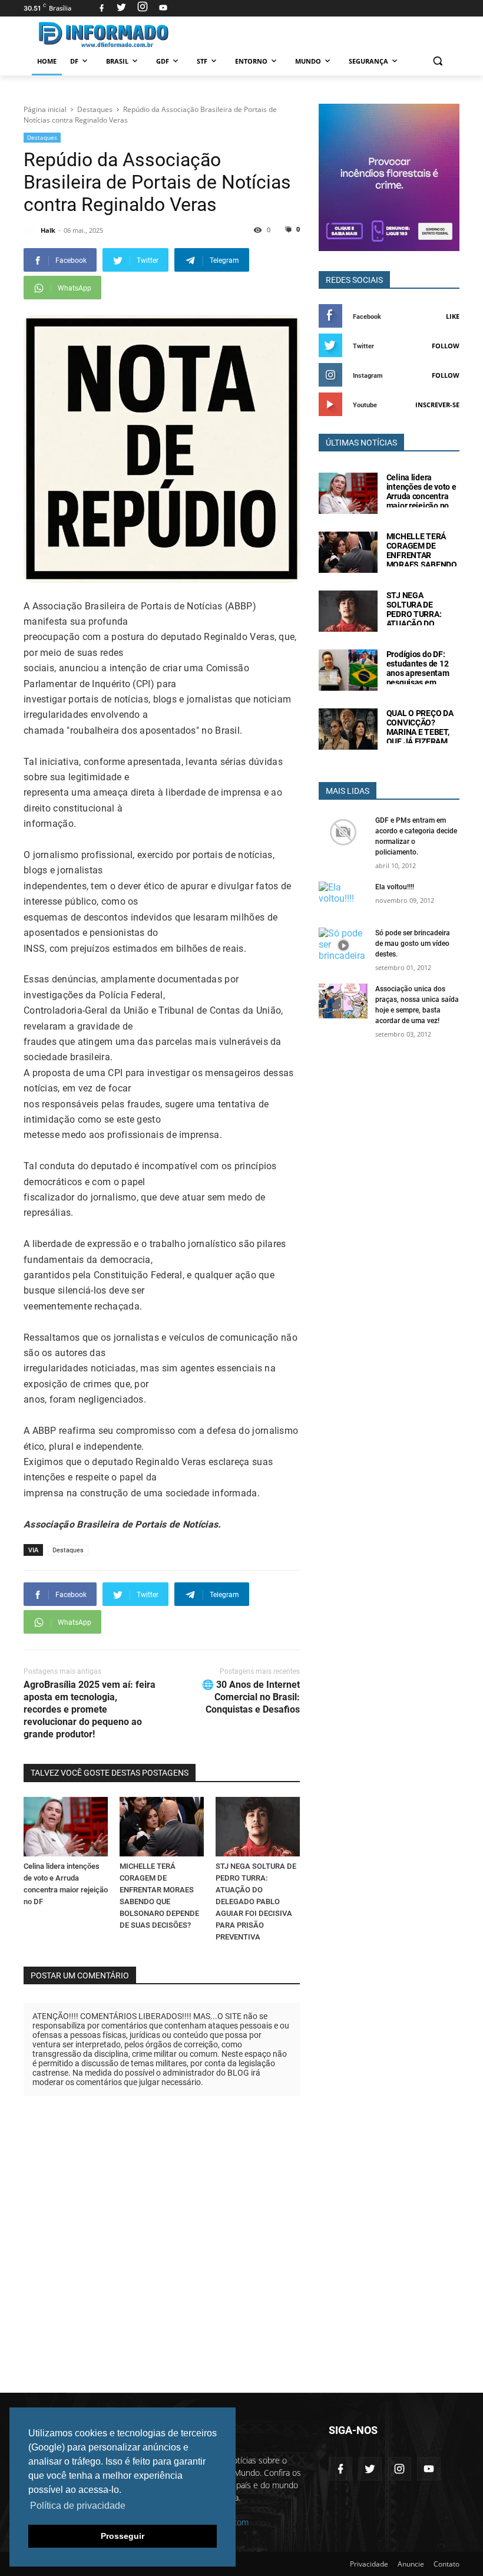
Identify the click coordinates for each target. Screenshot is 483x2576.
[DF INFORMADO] (104, 34)
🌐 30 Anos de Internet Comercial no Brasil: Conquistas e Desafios (251, 1697)
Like (453, 316)
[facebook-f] (340, 2469)
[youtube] (162, 8)
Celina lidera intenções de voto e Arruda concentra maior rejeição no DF (421, 496)
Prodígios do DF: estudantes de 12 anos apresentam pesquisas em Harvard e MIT (418, 673)
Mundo (308, 61)
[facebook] (102, 8)
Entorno (251, 61)
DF (74, 61)
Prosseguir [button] (123, 2536)
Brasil (117, 61)
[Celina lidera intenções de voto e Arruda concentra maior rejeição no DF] (66, 1826)
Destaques (42, 137)
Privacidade (369, 2564)
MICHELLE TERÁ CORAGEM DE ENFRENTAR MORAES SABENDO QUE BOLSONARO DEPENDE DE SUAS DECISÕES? (422, 565)
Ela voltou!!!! (395, 887)
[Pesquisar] (437, 61)
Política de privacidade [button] (78, 2506)
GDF (163, 61)
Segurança (368, 61)
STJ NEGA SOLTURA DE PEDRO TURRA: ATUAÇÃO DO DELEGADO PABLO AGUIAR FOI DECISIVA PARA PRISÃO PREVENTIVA (256, 1902)
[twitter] (121, 8)
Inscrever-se (437, 405)
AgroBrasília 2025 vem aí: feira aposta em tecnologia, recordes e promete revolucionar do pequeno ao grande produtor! (90, 1709)
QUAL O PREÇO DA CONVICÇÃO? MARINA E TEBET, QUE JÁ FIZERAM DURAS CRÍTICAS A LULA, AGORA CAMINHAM (421, 741)
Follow (446, 346)
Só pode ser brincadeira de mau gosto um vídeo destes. (413, 944)
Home (47, 61)
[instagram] (143, 8)
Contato (446, 2564)
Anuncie (411, 2564)
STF (202, 61)
